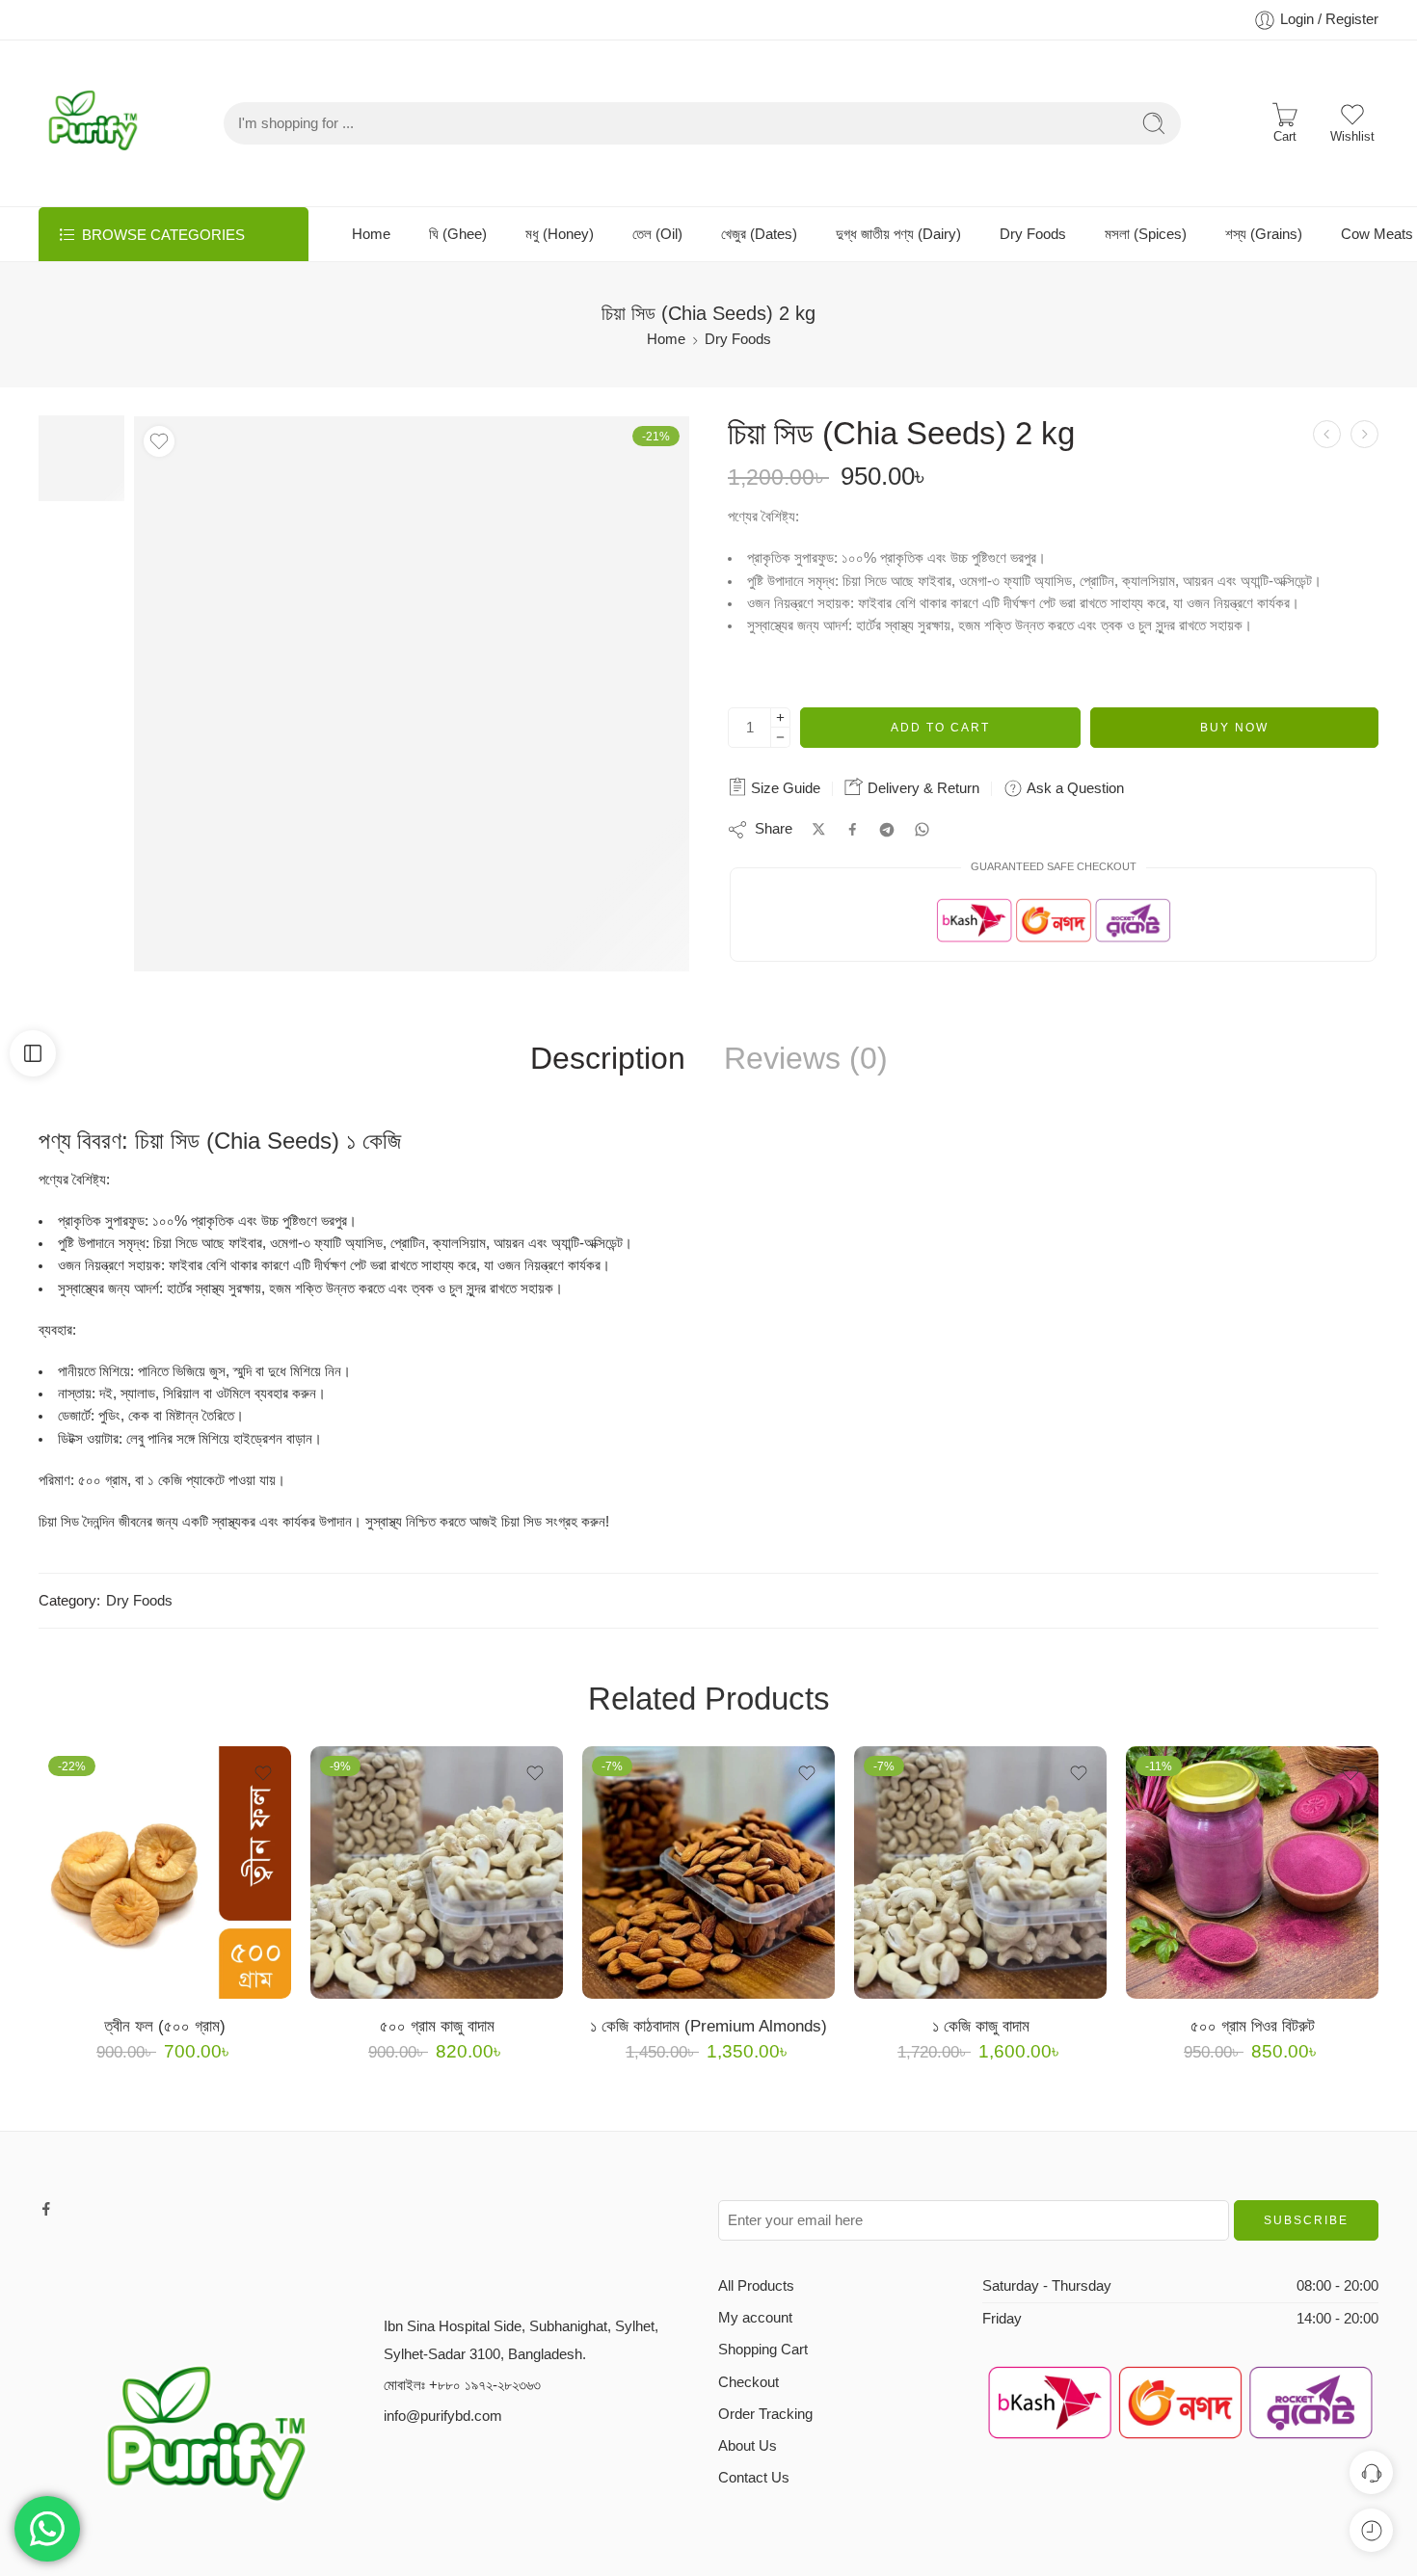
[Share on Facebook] (853, 829)
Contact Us (754, 2478)
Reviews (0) (806, 1059)
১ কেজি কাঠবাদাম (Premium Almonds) (708, 2026)
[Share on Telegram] (887, 830)
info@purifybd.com (443, 2416)
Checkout (749, 2382)
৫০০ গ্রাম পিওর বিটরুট (1253, 2026)
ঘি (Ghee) (458, 234)
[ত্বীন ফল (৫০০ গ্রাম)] (165, 1872)
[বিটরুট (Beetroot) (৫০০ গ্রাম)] (1327, 434)
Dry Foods (1033, 234)
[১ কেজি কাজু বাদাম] (980, 1872)
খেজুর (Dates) (759, 234)
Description (608, 1059)
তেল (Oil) (657, 234)
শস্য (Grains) (1264, 234)
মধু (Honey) (560, 234)
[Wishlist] (159, 441)
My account (755, 2318)
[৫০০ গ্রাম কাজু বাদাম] (437, 1872)
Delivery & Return (922, 788)
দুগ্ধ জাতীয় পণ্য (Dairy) (898, 234)
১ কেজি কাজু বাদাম (981, 2026)
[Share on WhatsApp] (922, 829)
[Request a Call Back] (1371, 2472)
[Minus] (780, 738)
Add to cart (940, 728)
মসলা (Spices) (1146, 234)
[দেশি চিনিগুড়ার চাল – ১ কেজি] (1364, 434)
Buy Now (1234, 728)
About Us (748, 2446)
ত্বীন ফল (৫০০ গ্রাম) (165, 2026)
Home (371, 234)
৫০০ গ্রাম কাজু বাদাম (437, 2026)
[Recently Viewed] (1371, 2530)
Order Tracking (765, 2414)
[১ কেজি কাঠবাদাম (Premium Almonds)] (708, 1872)
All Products (756, 2286)
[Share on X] (819, 829)
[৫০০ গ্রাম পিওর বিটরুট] (1252, 1872)
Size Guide (784, 788)
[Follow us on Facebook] (46, 2209)
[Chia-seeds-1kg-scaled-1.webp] (81, 458)
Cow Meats (1377, 234)
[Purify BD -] (93, 123)
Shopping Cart (763, 2350)
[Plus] (780, 717)
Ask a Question (1073, 788)
